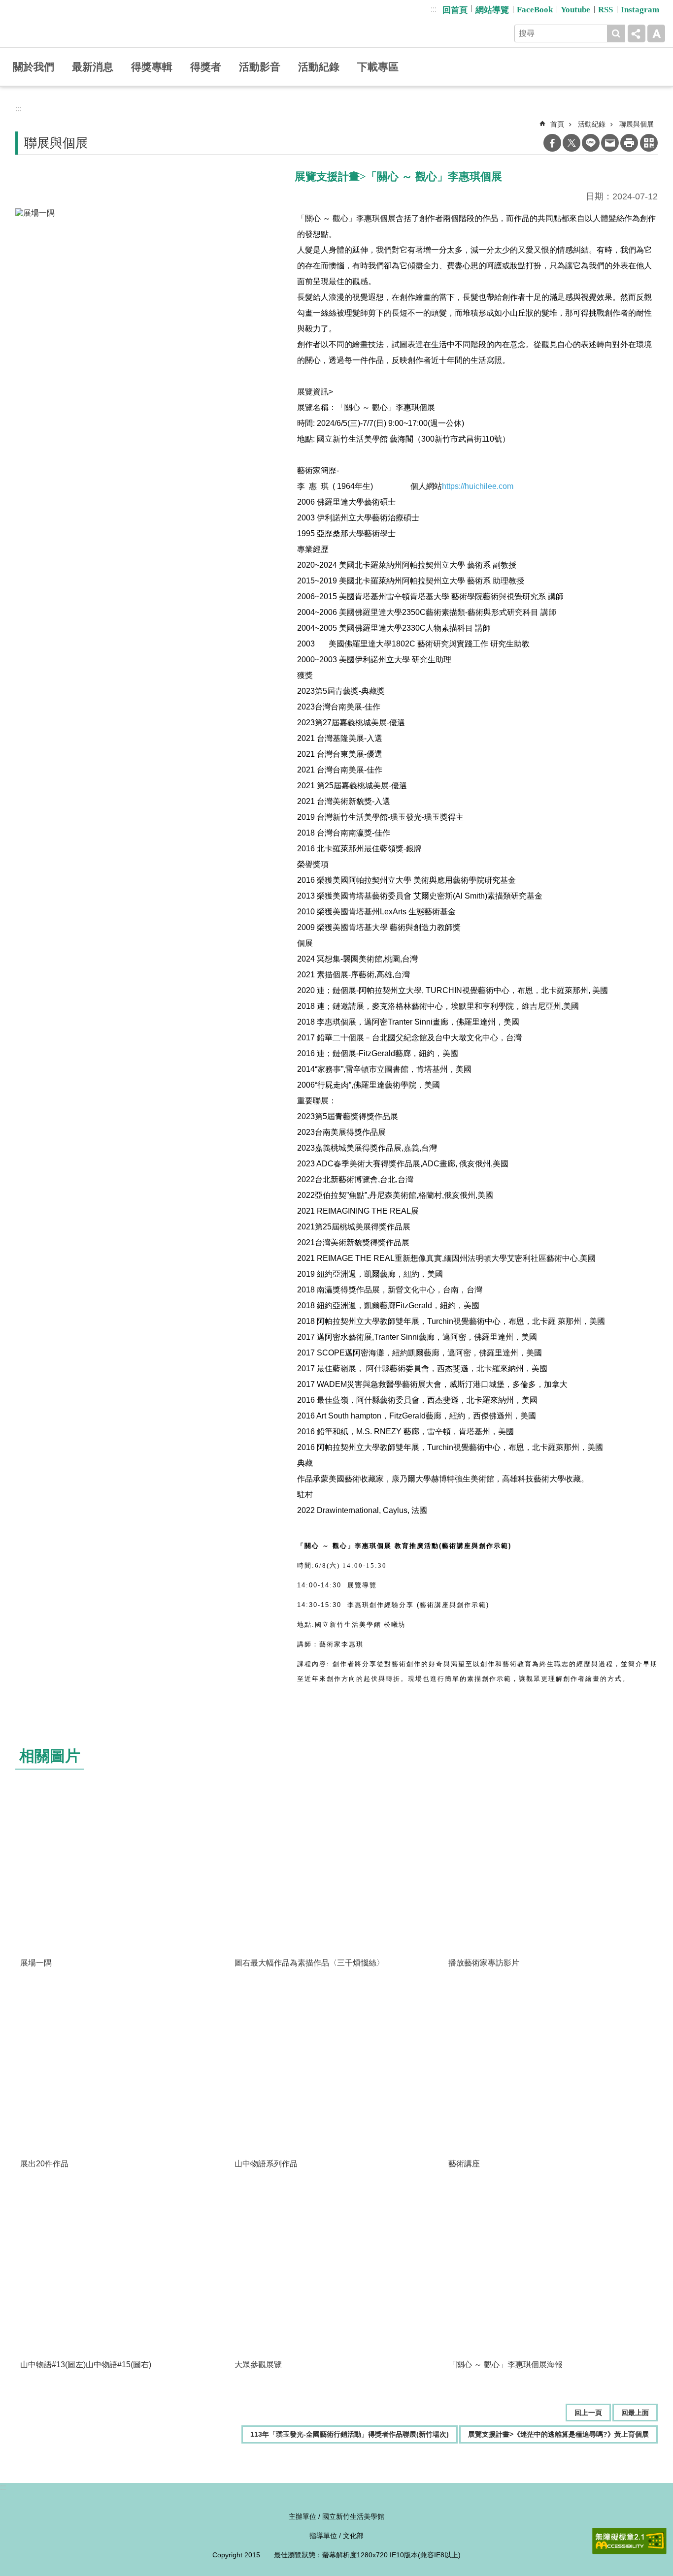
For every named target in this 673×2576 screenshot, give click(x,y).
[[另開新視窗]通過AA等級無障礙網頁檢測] (629, 2541)
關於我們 (34, 67)
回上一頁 (588, 2413)
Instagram (640, 10)
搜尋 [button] (616, 33)
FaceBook (535, 10)
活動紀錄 (319, 67)
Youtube (575, 10)
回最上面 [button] (635, 2413)
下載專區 (378, 67)
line (591, 143)
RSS (606, 10)
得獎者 (206, 67)
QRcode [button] (649, 143)
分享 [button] (637, 33)
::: (434, 9)
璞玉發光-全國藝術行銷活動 (83, 24)
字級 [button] (656, 33)
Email (610, 143)
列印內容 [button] (629, 143)
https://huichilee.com (478, 486)
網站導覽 (492, 10)
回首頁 (455, 10)
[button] (122, 1872)
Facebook (552, 143)
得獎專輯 (152, 67)
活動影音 (260, 67)
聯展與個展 (637, 124)
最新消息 (93, 67)
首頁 (557, 124)
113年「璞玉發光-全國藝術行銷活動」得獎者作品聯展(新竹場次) (350, 2434)
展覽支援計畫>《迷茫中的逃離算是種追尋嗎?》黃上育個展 (558, 2434)
